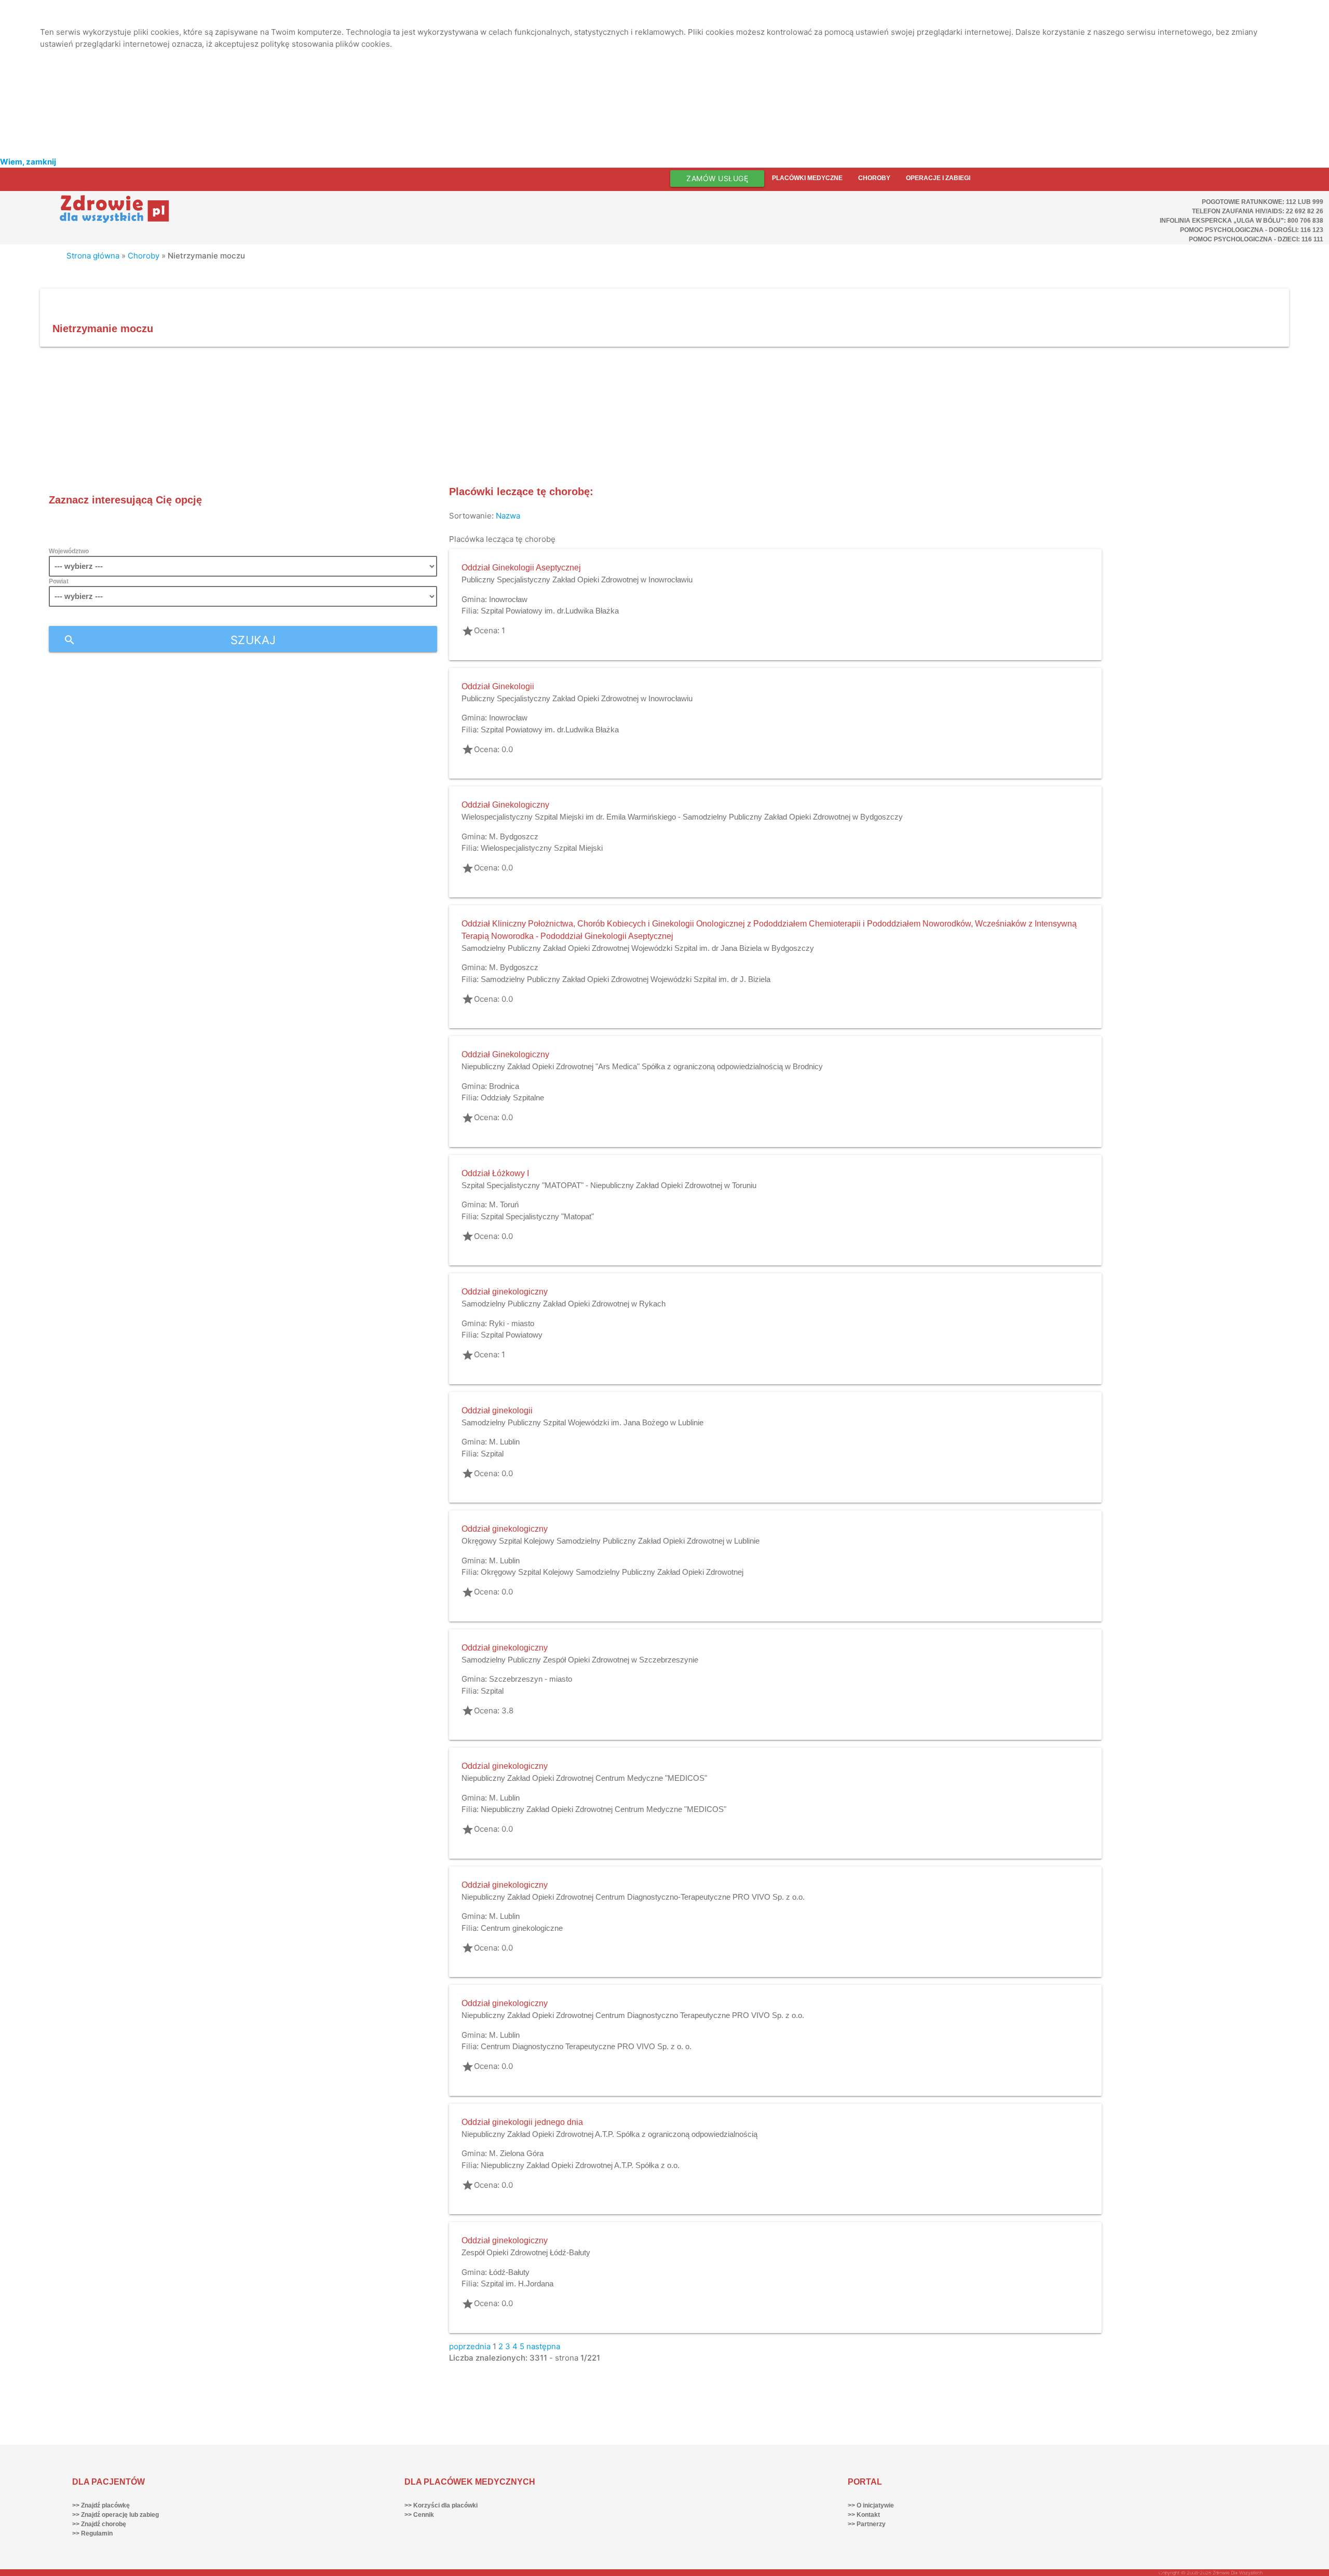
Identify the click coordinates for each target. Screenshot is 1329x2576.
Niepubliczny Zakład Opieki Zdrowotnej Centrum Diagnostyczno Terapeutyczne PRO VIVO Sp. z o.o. (633, 2015)
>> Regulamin (92, 2533)
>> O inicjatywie (871, 2505)
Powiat (59, 581)
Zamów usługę (717, 178)
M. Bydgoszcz (514, 836)
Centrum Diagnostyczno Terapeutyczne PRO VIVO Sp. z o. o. (586, 2046)
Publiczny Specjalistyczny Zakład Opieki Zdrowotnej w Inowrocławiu (577, 580)
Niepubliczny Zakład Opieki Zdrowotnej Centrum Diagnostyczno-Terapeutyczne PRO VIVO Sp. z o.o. (633, 1897)
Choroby (874, 178)
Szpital (492, 1454)
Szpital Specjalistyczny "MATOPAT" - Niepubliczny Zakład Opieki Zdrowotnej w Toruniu (609, 1185)
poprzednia (470, 2346)
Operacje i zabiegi (938, 178)
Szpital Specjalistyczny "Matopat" (537, 1216)
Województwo (69, 551)
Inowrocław (508, 599)
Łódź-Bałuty (509, 2272)
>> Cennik (419, 2515)
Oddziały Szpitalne (512, 1098)
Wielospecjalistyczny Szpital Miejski (542, 848)
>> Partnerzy (867, 2524)
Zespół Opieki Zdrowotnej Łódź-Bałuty (526, 2252)
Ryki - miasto (512, 1323)
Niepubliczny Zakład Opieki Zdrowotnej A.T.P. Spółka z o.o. (580, 2165)
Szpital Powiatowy (512, 1335)
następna (543, 2346)
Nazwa (508, 516)
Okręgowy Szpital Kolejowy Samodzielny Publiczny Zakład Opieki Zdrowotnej (612, 1572)
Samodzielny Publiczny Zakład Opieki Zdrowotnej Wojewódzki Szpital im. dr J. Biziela (626, 979)
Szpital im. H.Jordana (517, 2284)
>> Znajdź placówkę (101, 2505)
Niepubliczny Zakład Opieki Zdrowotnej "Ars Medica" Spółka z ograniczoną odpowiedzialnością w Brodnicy (642, 1066)
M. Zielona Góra (516, 2153)
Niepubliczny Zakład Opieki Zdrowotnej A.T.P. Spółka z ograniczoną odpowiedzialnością (609, 2134)
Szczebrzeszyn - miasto (531, 1679)
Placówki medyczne (807, 178)
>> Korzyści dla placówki (441, 2505)
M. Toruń (504, 1204)
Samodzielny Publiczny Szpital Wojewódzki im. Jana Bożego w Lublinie (582, 1422)
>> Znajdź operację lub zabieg (116, 2515)
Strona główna (93, 256)
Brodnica (504, 1086)
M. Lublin (504, 1442)
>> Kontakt (864, 2515)
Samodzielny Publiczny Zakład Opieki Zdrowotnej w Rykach (564, 1304)
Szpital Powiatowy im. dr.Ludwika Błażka (550, 611)
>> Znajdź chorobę (99, 2524)
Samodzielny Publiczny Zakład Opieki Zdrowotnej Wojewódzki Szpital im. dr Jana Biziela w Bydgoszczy (638, 948)
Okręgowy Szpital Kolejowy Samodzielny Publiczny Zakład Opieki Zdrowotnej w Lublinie (611, 1541)
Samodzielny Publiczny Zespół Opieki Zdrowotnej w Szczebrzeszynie (580, 1660)
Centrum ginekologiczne (522, 1928)
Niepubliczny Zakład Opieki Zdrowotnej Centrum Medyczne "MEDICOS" (584, 1778)
